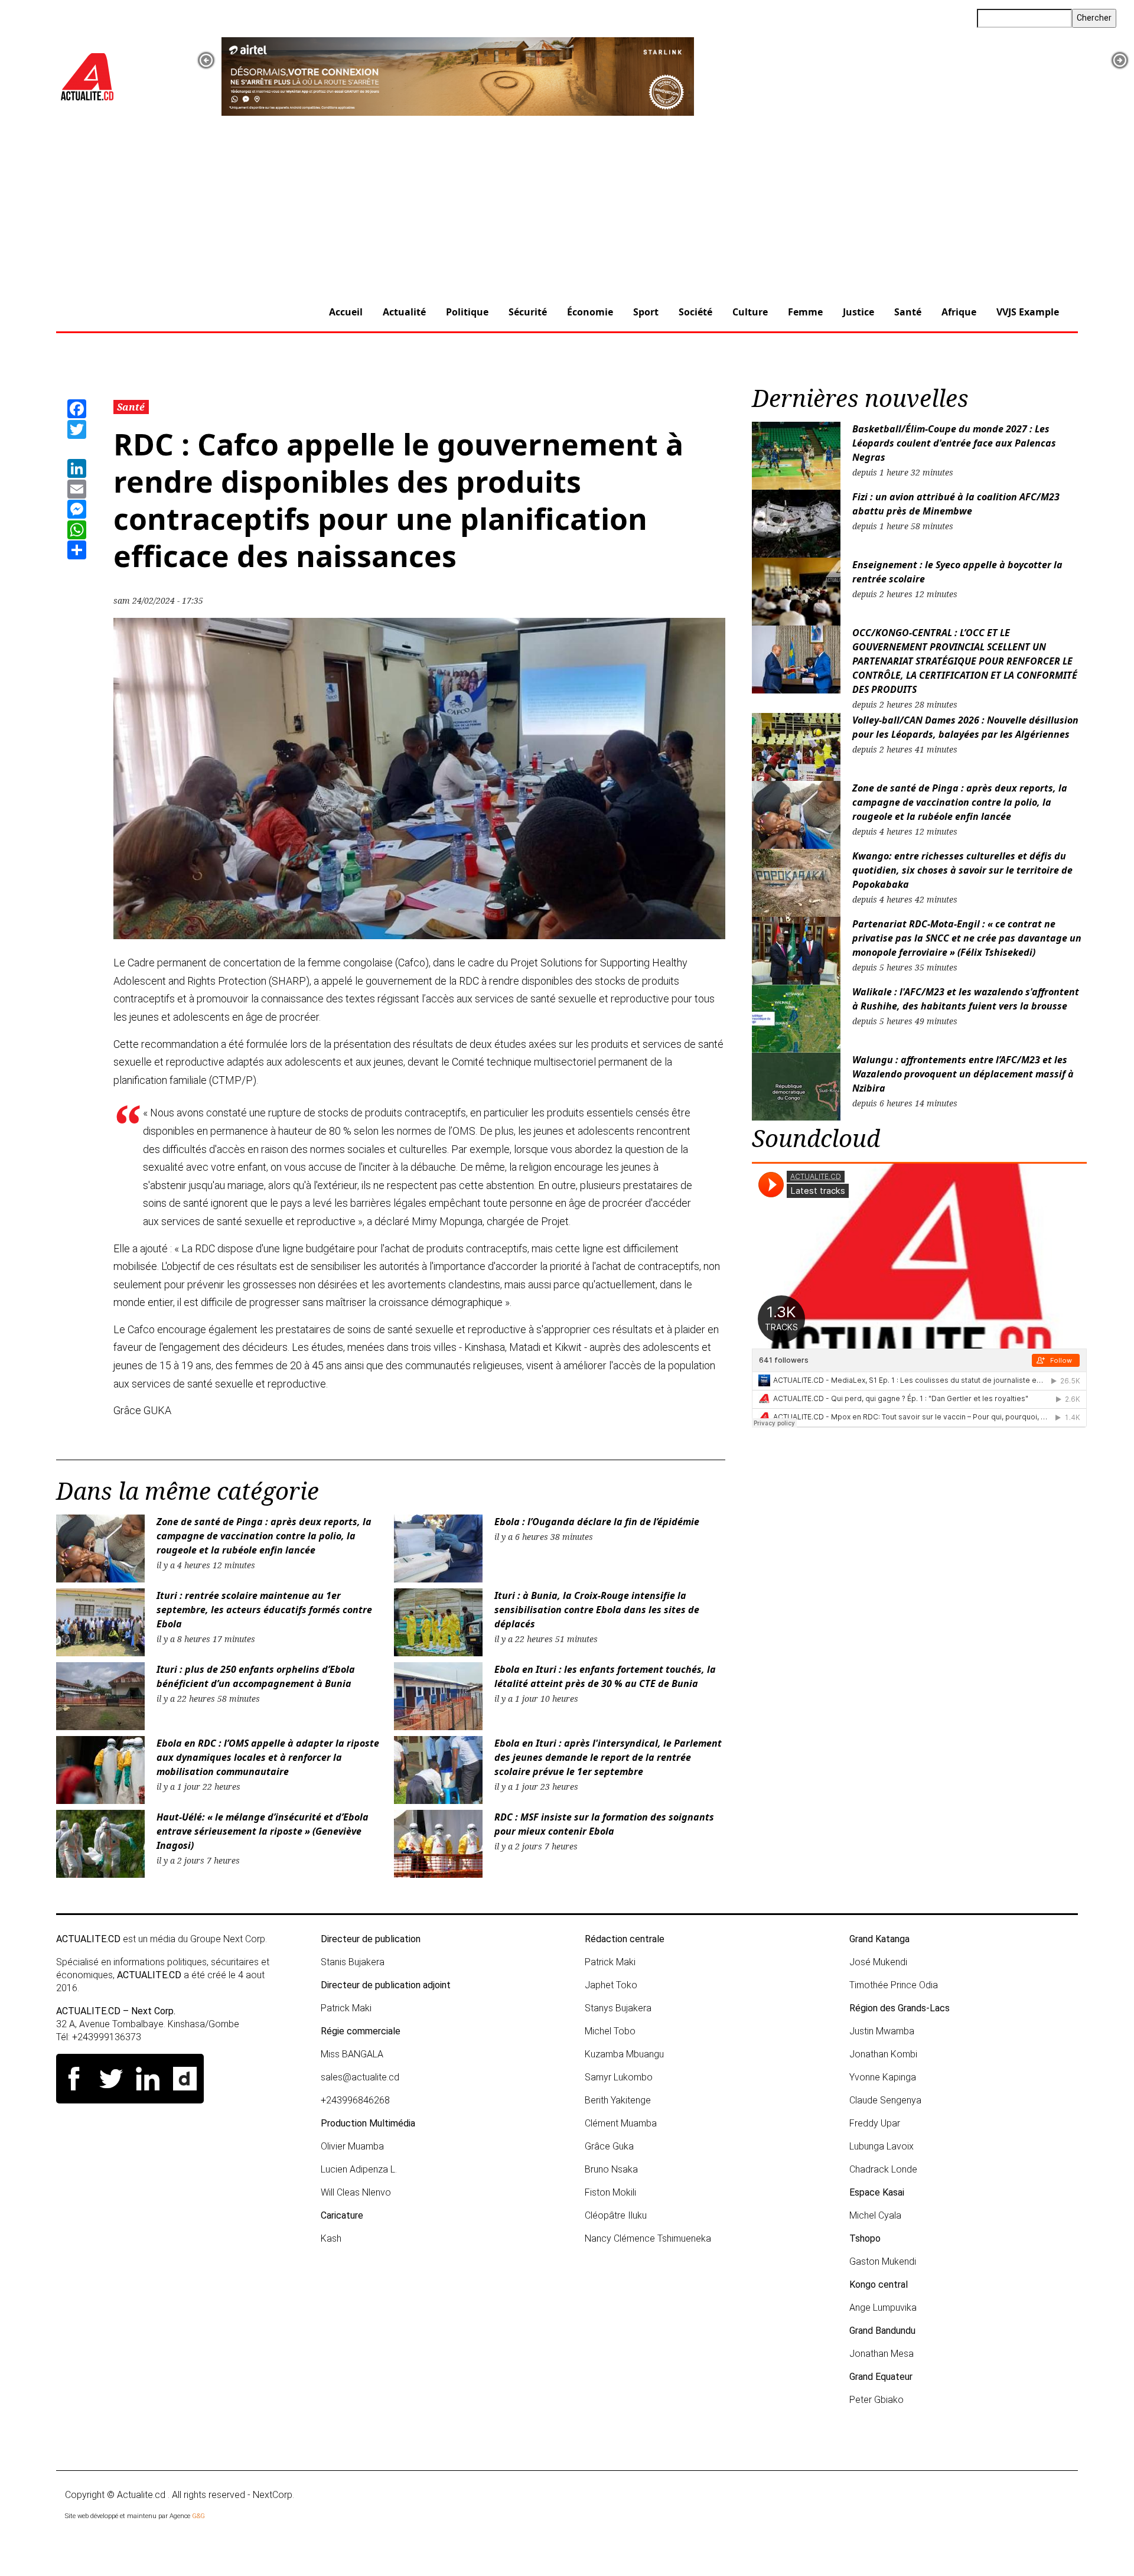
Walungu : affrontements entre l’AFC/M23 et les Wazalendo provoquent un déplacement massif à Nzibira (963, 1074)
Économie (590, 312)
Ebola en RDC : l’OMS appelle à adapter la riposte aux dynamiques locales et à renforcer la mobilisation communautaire (268, 1757)
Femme (805, 312)
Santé (908, 312)
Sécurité (528, 312)
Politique (467, 312)
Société (695, 312)
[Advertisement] (567, 205)
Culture (750, 312)
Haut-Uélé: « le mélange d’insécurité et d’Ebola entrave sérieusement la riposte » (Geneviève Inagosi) (263, 1831)
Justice (858, 312)
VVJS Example (1028, 312)
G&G (198, 2516)
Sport (646, 312)
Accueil (346, 312)
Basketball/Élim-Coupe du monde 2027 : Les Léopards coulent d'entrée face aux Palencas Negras (954, 443)
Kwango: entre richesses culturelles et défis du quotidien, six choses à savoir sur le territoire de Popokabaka (962, 870)
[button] (206, 60)
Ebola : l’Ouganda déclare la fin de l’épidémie (597, 1522)
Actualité (404, 312)
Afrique (959, 312)
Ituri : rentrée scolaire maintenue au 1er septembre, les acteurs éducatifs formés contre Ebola (264, 1610)
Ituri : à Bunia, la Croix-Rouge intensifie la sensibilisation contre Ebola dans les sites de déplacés (597, 1610)
